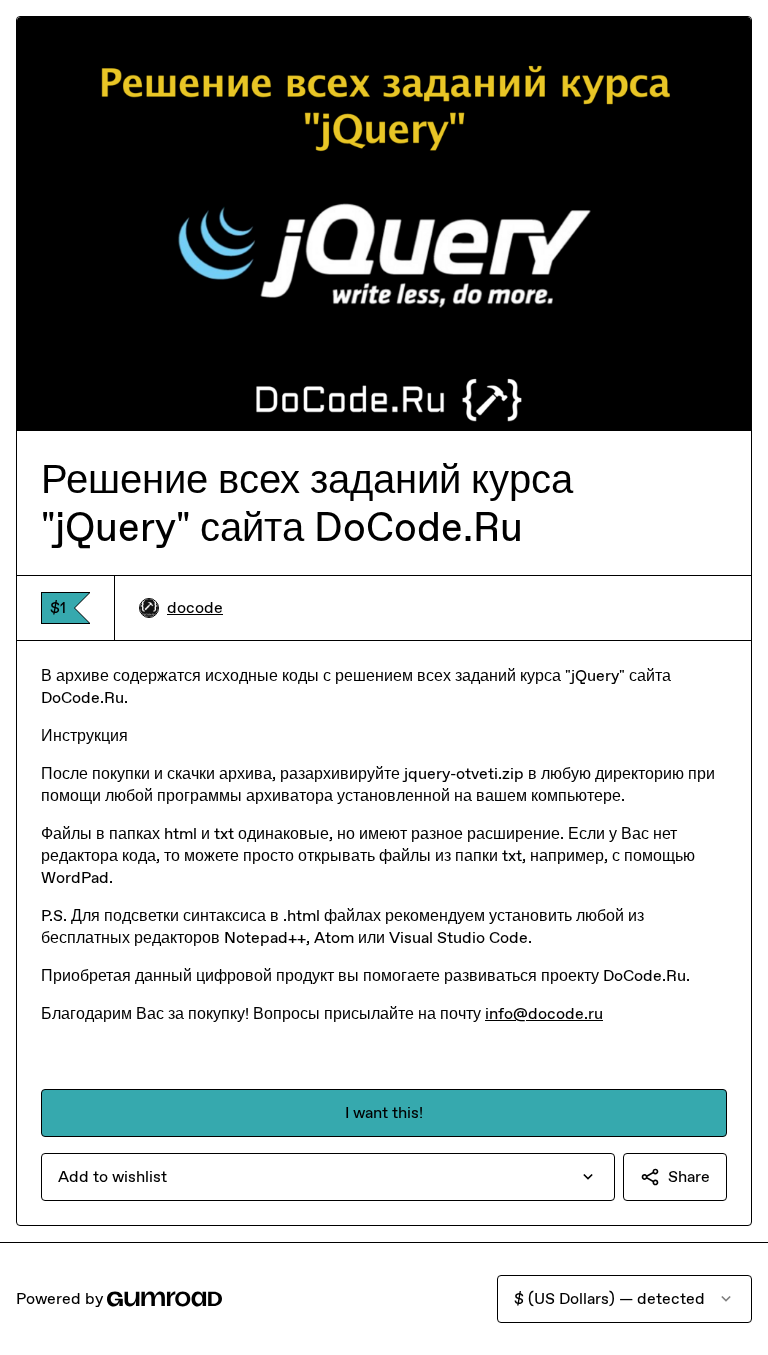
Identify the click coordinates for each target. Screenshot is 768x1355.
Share (689, 1176)
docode (195, 607)
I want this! (384, 1112)
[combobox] (328, 1177)
